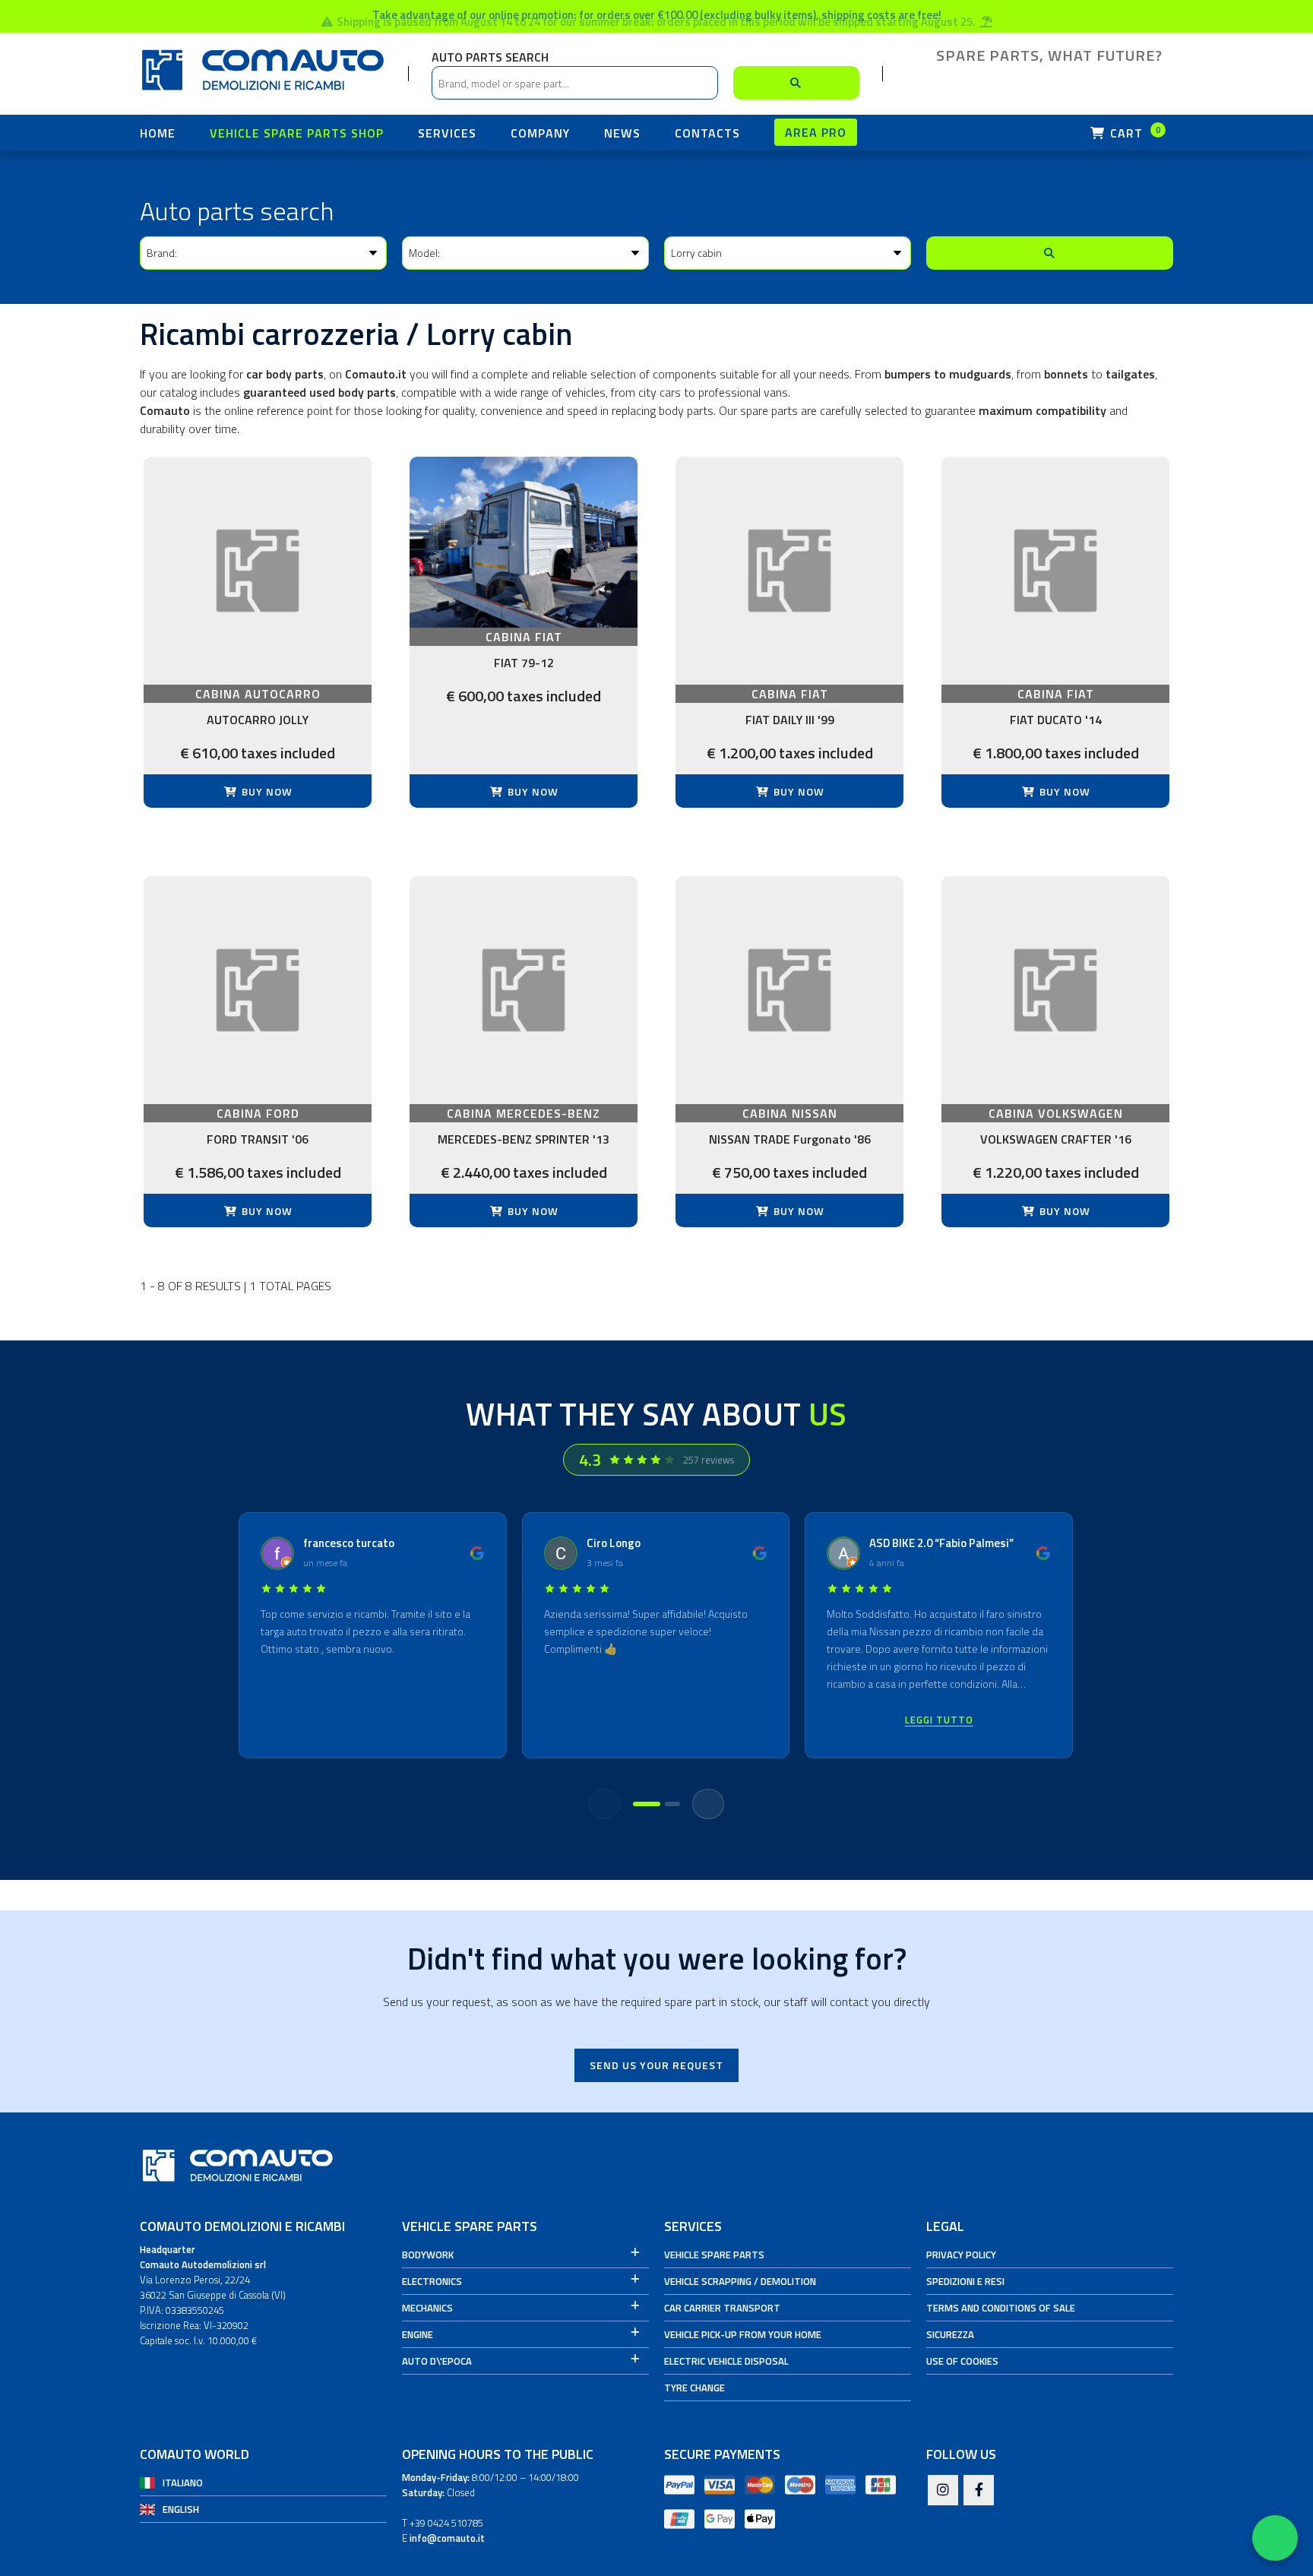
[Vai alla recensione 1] (647, 1804)
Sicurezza (950, 2334)
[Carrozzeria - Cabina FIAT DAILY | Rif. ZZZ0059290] (789, 571)
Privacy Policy (961, 2255)
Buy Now (266, 791)
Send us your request (656, 2065)
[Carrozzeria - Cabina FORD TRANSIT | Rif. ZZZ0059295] (258, 990)
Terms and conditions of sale (1001, 2308)
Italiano (183, 2483)
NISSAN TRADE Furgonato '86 (790, 1139)
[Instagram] (943, 2491)
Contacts (707, 133)
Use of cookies (962, 2361)
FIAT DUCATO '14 (1056, 720)
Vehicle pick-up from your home (743, 2334)
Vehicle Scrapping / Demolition (740, 2281)
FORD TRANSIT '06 (258, 1139)
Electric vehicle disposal (726, 2361)
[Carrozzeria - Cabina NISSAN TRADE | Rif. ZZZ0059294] (789, 990)
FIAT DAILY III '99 (790, 720)
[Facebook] (979, 2491)
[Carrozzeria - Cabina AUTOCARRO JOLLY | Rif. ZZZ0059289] (258, 571)
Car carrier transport (722, 2308)
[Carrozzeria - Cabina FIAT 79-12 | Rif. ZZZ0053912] (524, 542)
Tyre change (694, 2388)
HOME (158, 133)
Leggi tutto (939, 1720)
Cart (1134, 133)
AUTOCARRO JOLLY (258, 720)
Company (540, 133)
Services (447, 133)
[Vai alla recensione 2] (672, 1804)
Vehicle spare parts (714, 2255)
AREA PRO (816, 132)
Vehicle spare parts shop (297, 133)
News (622, 133)
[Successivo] (708, 1804)
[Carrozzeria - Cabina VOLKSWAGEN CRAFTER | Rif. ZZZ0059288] (1055, 990)
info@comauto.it (447, 2538)
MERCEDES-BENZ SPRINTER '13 (524, 1139)
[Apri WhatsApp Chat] (1275, 2538)
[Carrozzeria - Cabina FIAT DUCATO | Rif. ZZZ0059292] (1055, 571)
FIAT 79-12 (524, 663)
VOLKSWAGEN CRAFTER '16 (1056, 1139)
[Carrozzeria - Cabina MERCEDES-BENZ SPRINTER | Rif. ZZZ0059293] (524, 990)
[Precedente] (605, 1804)
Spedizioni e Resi (965, 2281)
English (181, 2509)
